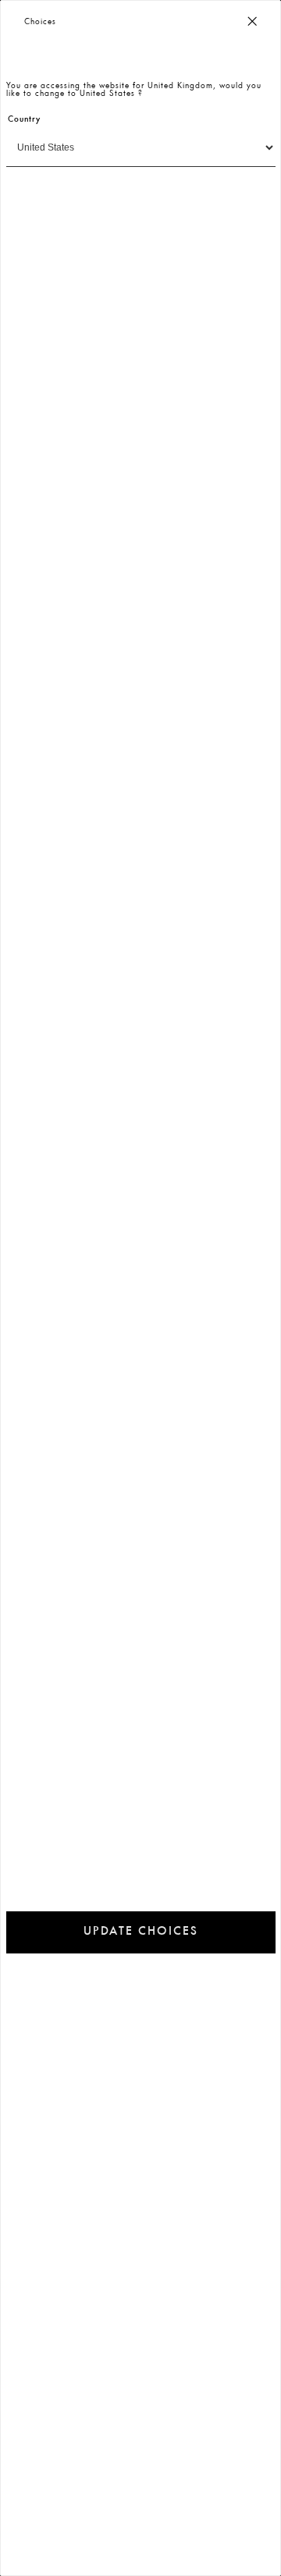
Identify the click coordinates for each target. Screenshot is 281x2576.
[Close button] (252, 22)
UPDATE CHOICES (141, 1932)
